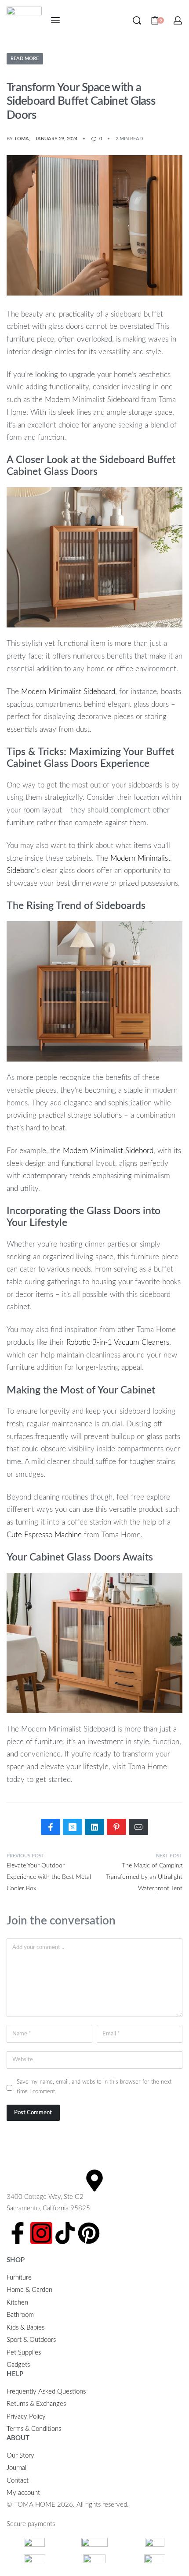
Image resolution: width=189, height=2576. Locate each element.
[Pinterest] (89, 2233)
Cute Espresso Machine (44, 1535)
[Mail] (138, 1827)
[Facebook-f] (18, 2233)
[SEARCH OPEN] (137, 20)
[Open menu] (55, 20)
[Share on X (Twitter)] (73, 1827)
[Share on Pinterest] (116, 1827)
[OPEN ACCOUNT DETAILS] (178, 20)
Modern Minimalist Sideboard (68, 692)
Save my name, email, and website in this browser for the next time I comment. (94, 2087)
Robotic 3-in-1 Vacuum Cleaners (118, 1342)
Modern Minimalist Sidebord (108, 1151)
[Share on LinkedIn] (94, 1827)
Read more (25, 59)
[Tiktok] (65, 2233)
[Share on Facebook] (51, 1827)
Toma (22, 139)
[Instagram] (41, 2233)
